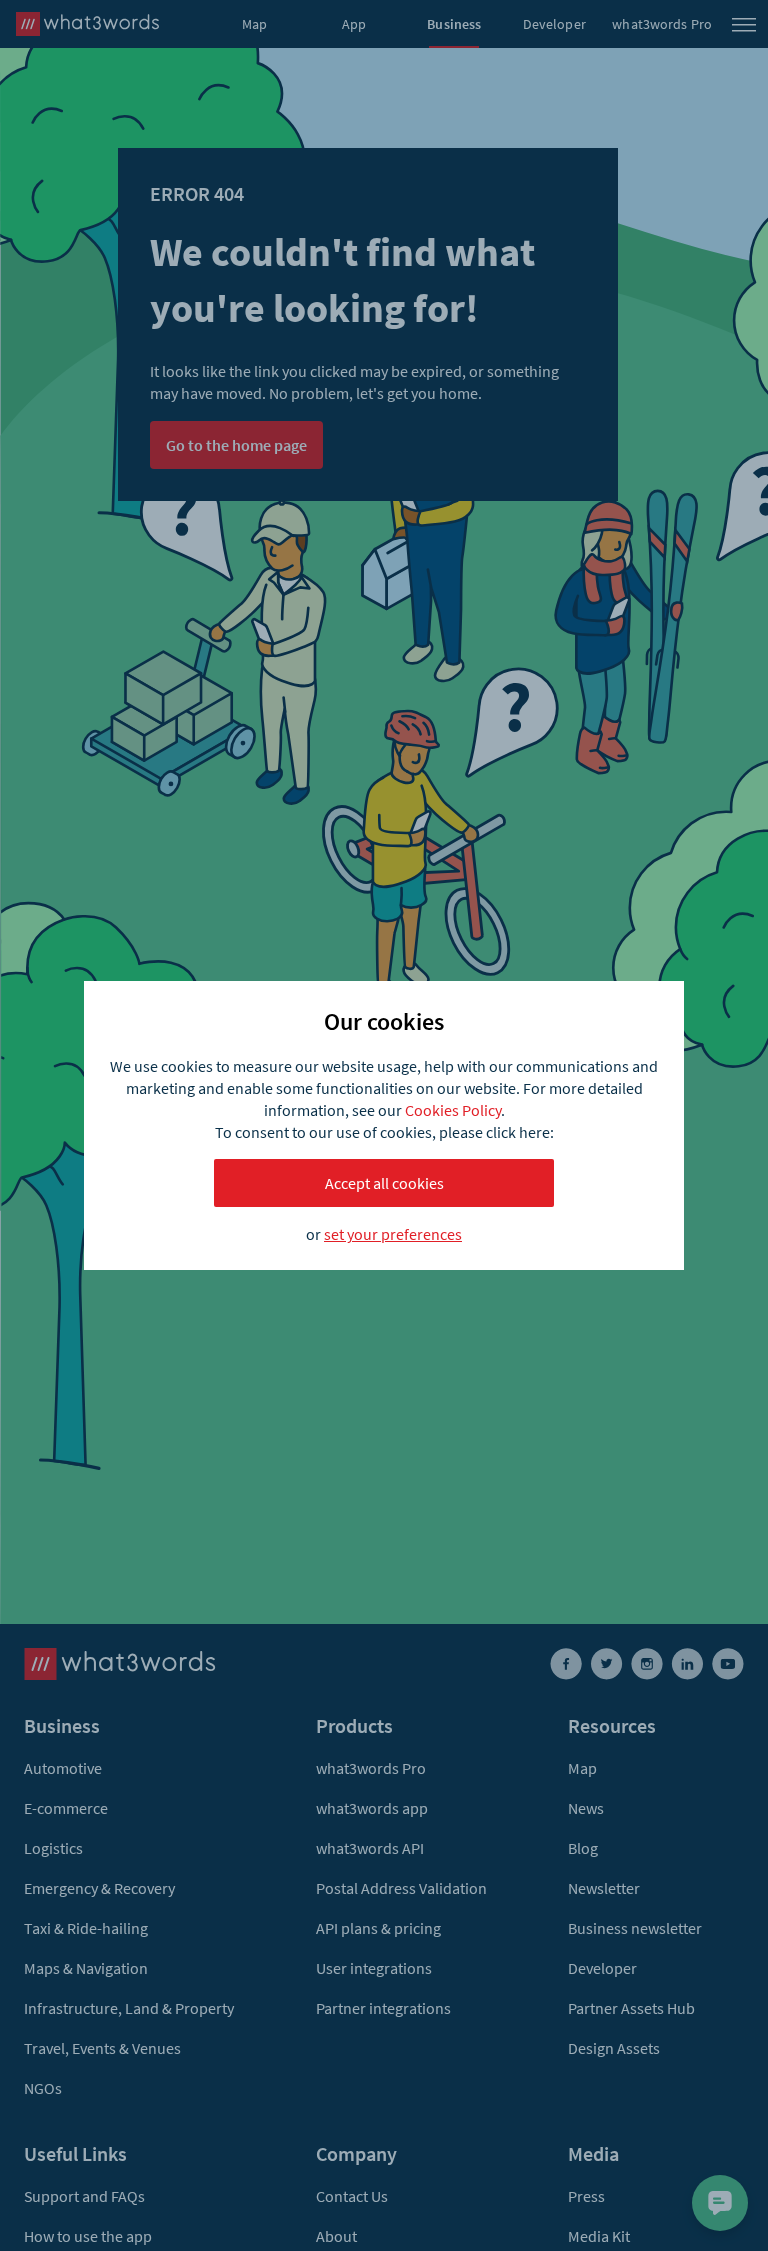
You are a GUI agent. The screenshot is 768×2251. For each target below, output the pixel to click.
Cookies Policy (453, 1110)
